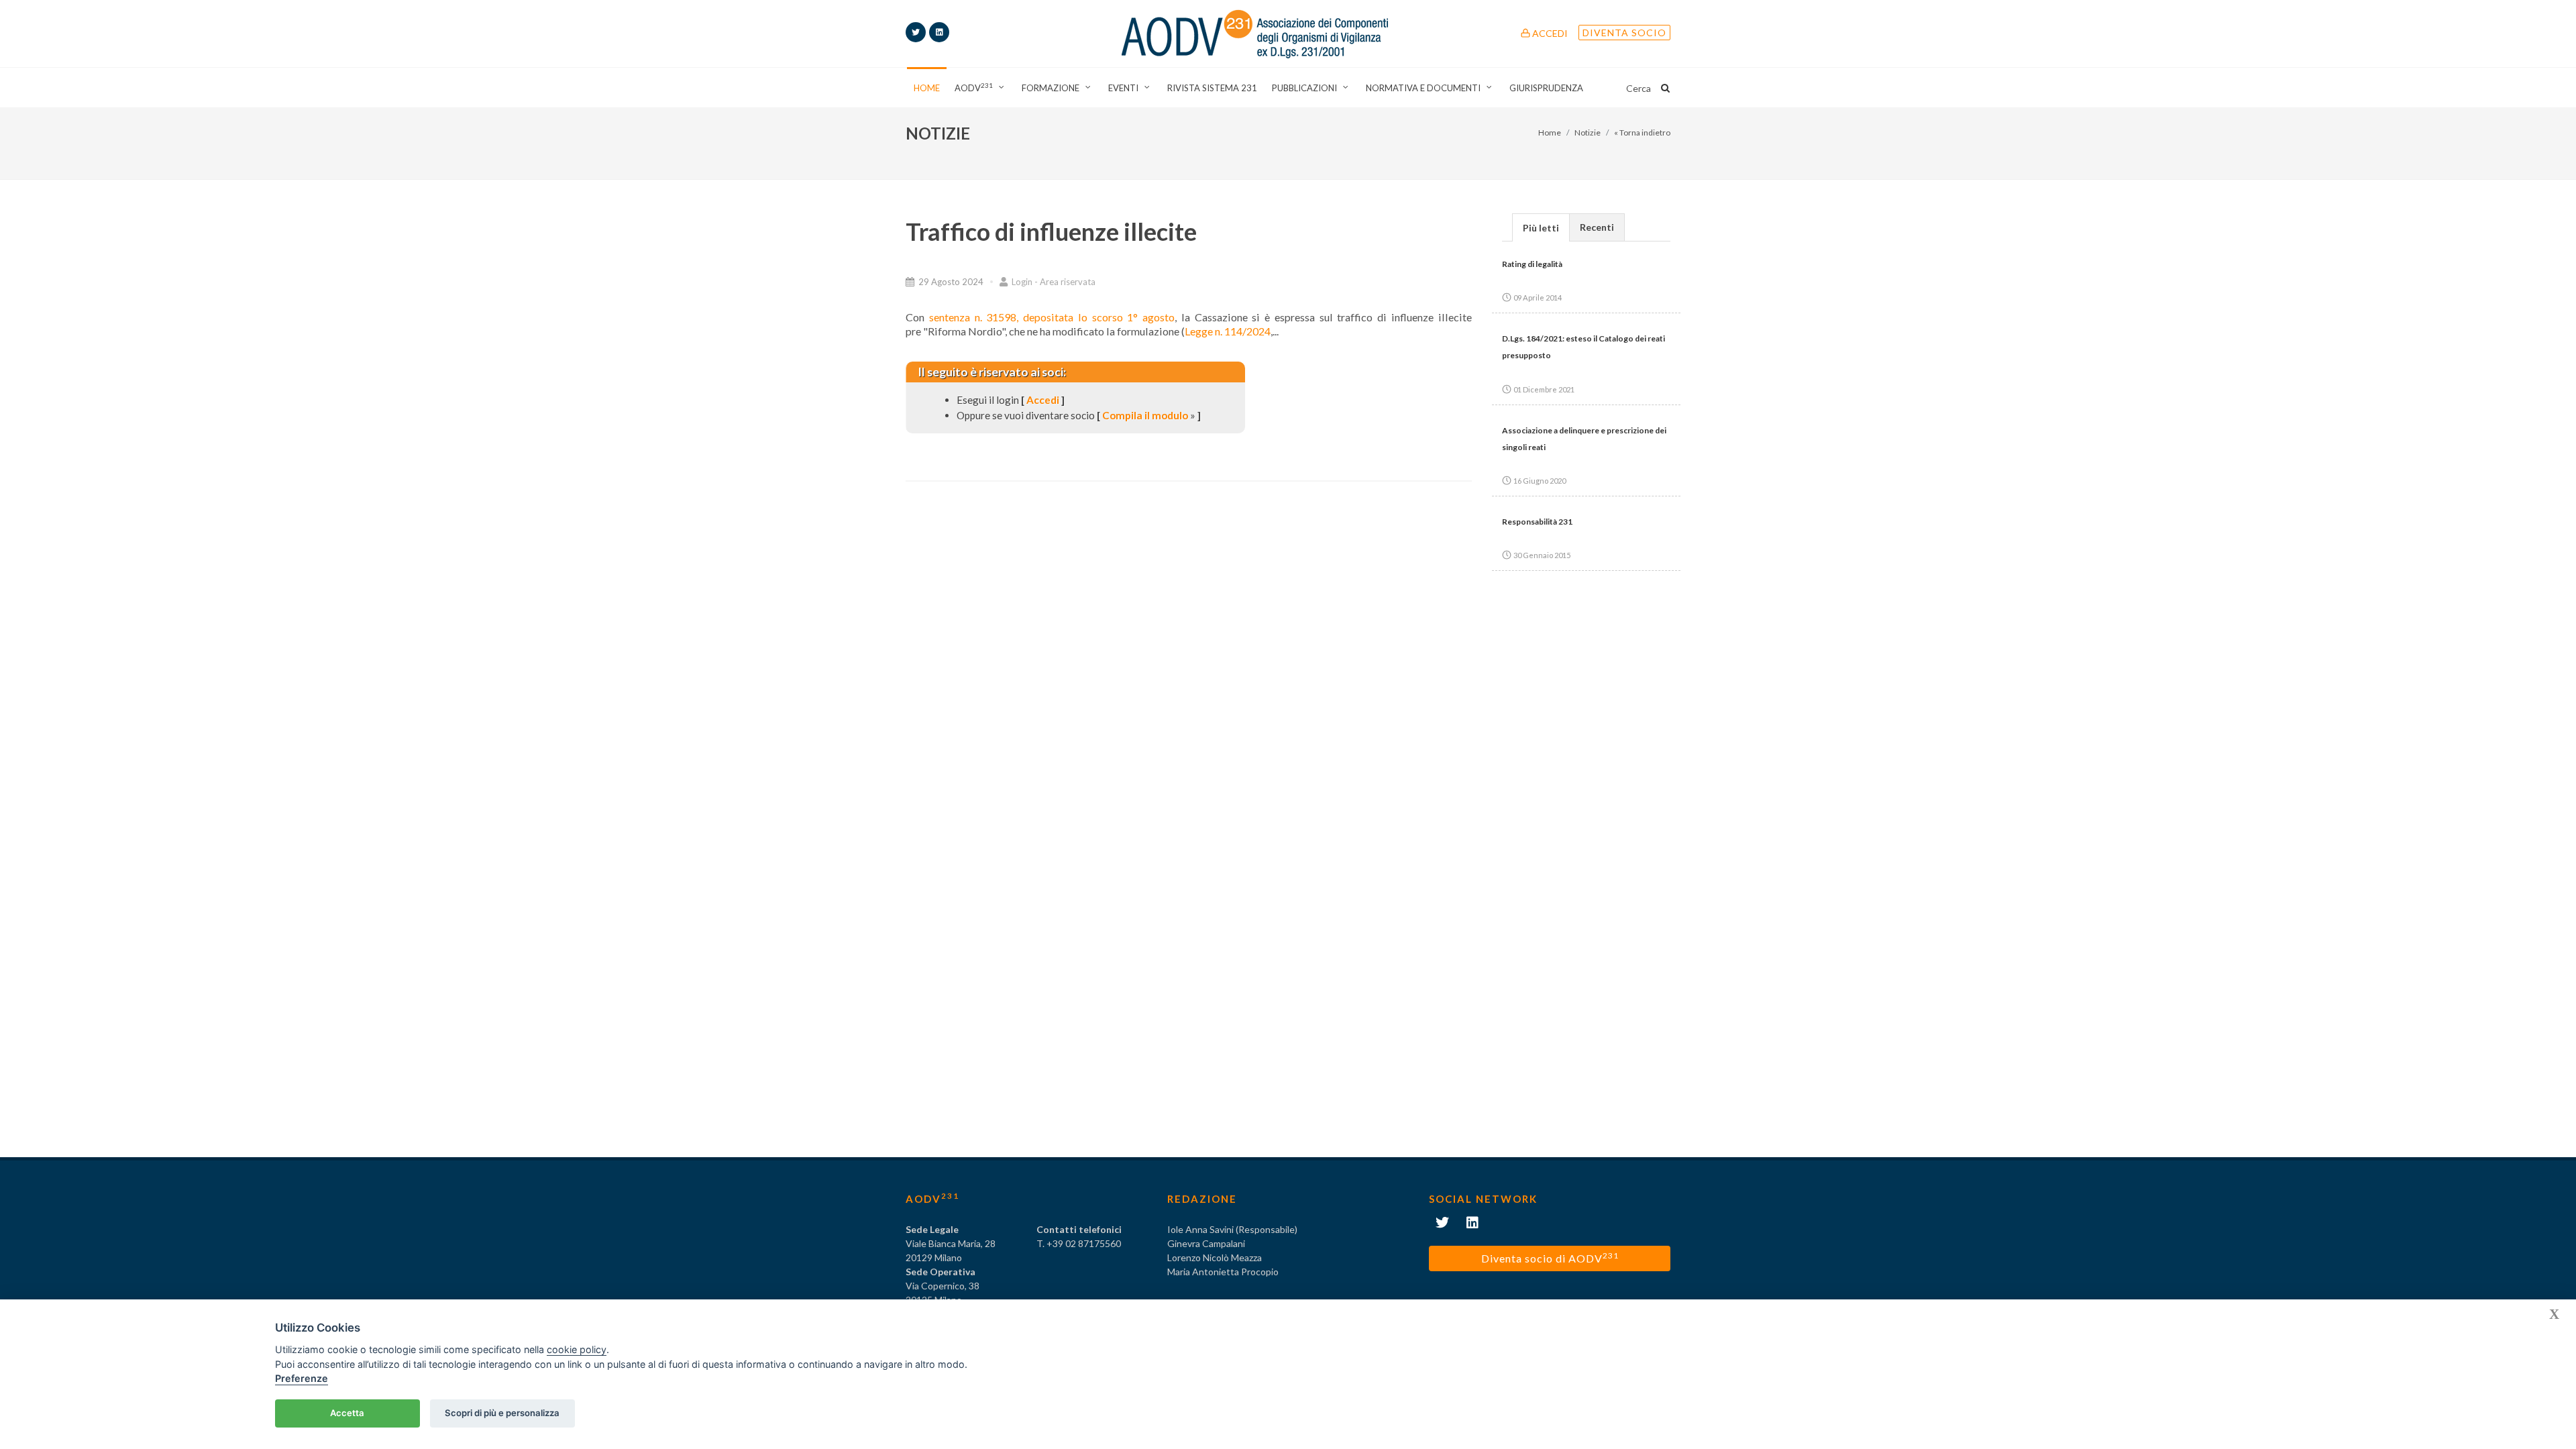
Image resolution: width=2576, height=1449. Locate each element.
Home (1550, 132)
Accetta (347, 1413)
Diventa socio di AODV (1550, 1257)
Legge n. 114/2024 (1228, 331)
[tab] (1541, 227)
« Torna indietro (1642, 132)
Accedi (1549, 33)
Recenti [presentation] (1597, 227)
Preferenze (302, 1378)
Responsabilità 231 (1537, 522)
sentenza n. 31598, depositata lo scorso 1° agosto (1052, 317)
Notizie (1588, 132)
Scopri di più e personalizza (502, 1413)
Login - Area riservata (1053, 282)
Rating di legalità (1532, 264)
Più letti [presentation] (1541, 228)
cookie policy (577, 1349)
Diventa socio (1624, 33)
